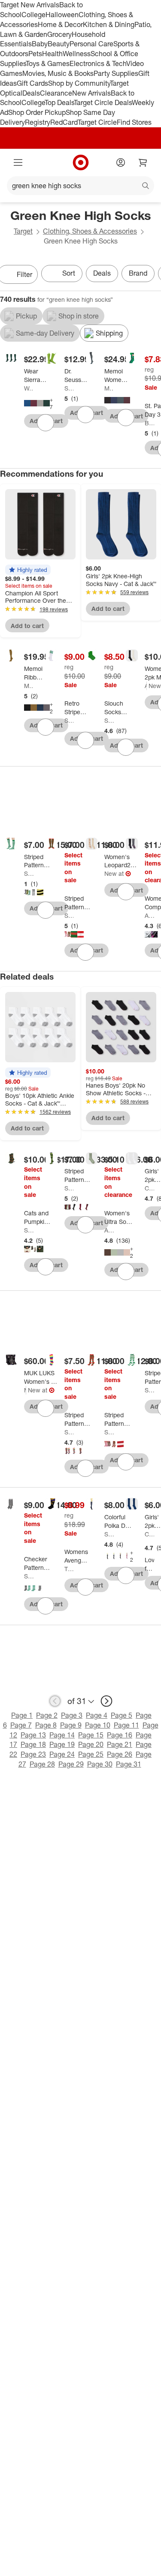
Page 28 (42, 1764)
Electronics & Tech (98, 63)
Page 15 (91, 1735)
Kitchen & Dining (109, 24)
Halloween (62, 15)
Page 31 (129, 1764)
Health (52, 54)
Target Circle (97, 122)
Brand (138, 273)
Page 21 (120, 1744)
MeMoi (109, 388)
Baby (40, 44)
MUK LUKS (25, 1390)
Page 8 (46, 1725)
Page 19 (62, 1744)
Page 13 (33, 1735)
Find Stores (134, 122)
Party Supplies (116, 73)
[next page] (106, 1701)
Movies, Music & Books (58, 73)
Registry (38, 122)
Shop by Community (79, 83)
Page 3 (72, 1715)
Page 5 (122, 1715)
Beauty (59, 44)
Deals (31, 93)
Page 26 (120, 1754)
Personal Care (91, 44)
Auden (146, 686)
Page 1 (22, 1715)
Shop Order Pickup (37, 112)
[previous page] (55, 1701)
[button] (28, 570)
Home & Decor (60, 24)
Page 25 (91, 1754)
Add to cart (27, 626)
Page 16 (120, 1735)
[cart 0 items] (143, 162)
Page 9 (71, 1725)
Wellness (77, 54)
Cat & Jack (149, 1188)
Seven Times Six (69, 388)
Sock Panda (69, 720)
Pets (35, 54)
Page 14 (62, 1735)
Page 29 (71, 1764)
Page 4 (97, 1715)
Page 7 (21, 1725)
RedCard (64, 122)
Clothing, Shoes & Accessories (90, 231)
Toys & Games (48, 63)
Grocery (59, 34)
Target (23, 231)
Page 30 (100, 1764)
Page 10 (98, 1725)
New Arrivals (91, 93)
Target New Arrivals (30, 5)
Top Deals (59, 102)
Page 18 (33, 1744)
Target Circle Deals (103, 102)
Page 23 (33, 1754)
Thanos (69, 1569)
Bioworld (149, 423)
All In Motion (149, 915)
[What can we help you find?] (80, 186)
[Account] (121, 162)
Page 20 (91, 1744)
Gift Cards (32, 83)
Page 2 (47, 1715)
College (33, 15)
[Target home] (81, 162)
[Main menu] (18, 162)
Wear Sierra (29, 388)
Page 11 (126, 1725)
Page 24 (62, 1754)
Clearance (56, 93)
